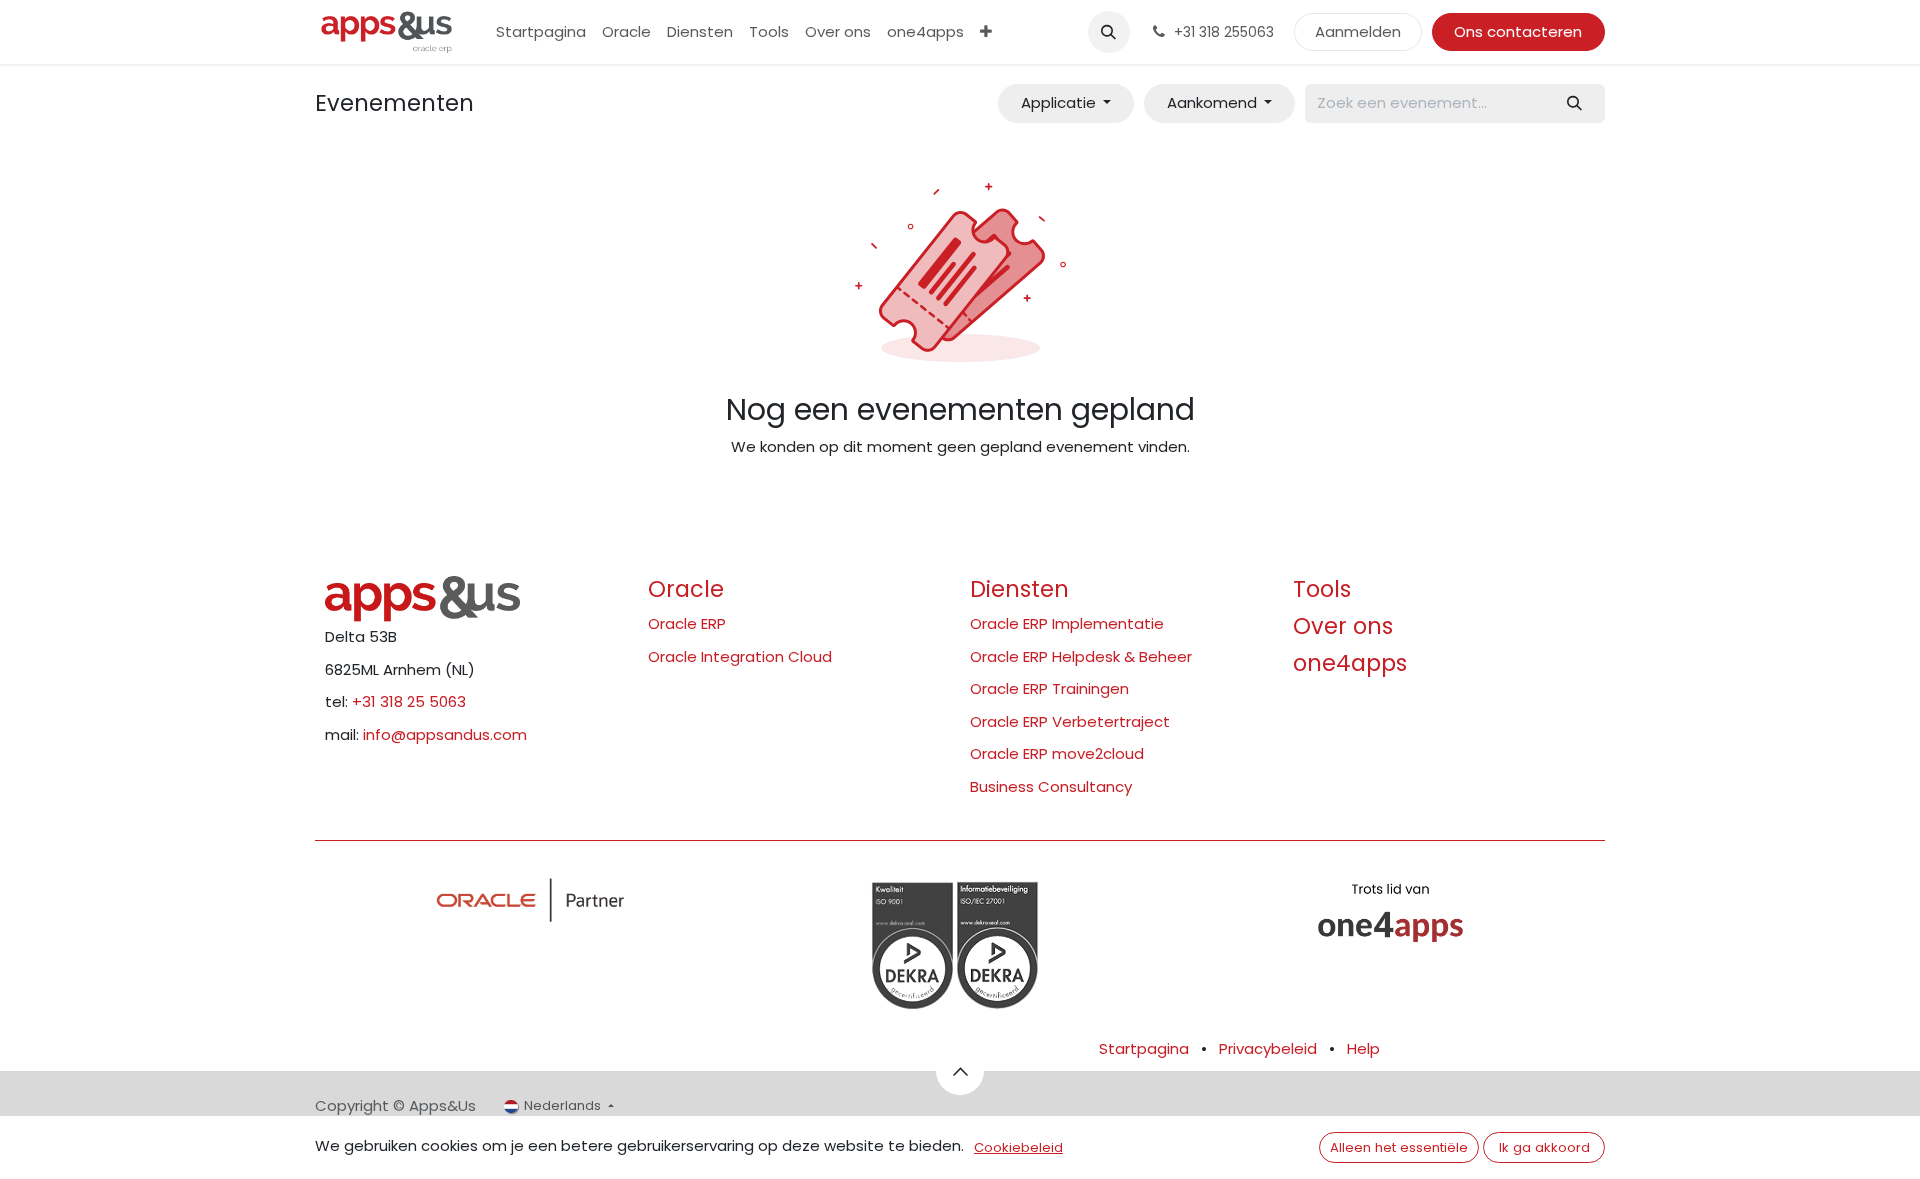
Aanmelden (1358, 31)
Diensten (1019, 589)
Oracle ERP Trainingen (1049, 688)
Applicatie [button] (1060, 102)
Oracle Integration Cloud (740, 656)
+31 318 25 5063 (409, 701)
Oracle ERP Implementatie (1067, 623)
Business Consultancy (1051, 786)
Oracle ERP (687, 623)
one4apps (1350, 663)
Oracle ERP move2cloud (1057, 753)
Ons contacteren (1518, 31)
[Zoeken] (1575, 103)
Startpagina (1144, 1048)
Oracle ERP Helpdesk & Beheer (1081, 656)
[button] (1109, 32)
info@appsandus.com (445, 734)
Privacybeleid (1268, 1048)
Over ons (1343, 626)
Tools (1322, 589)
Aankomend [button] (1214, 102)
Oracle (686, 589)
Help (1363, 1048)
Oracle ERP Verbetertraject (1070, 721)
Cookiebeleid (1018, 1147)
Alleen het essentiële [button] (1399, 1147)
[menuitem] (541, 32)
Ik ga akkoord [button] (1544, 1147)
